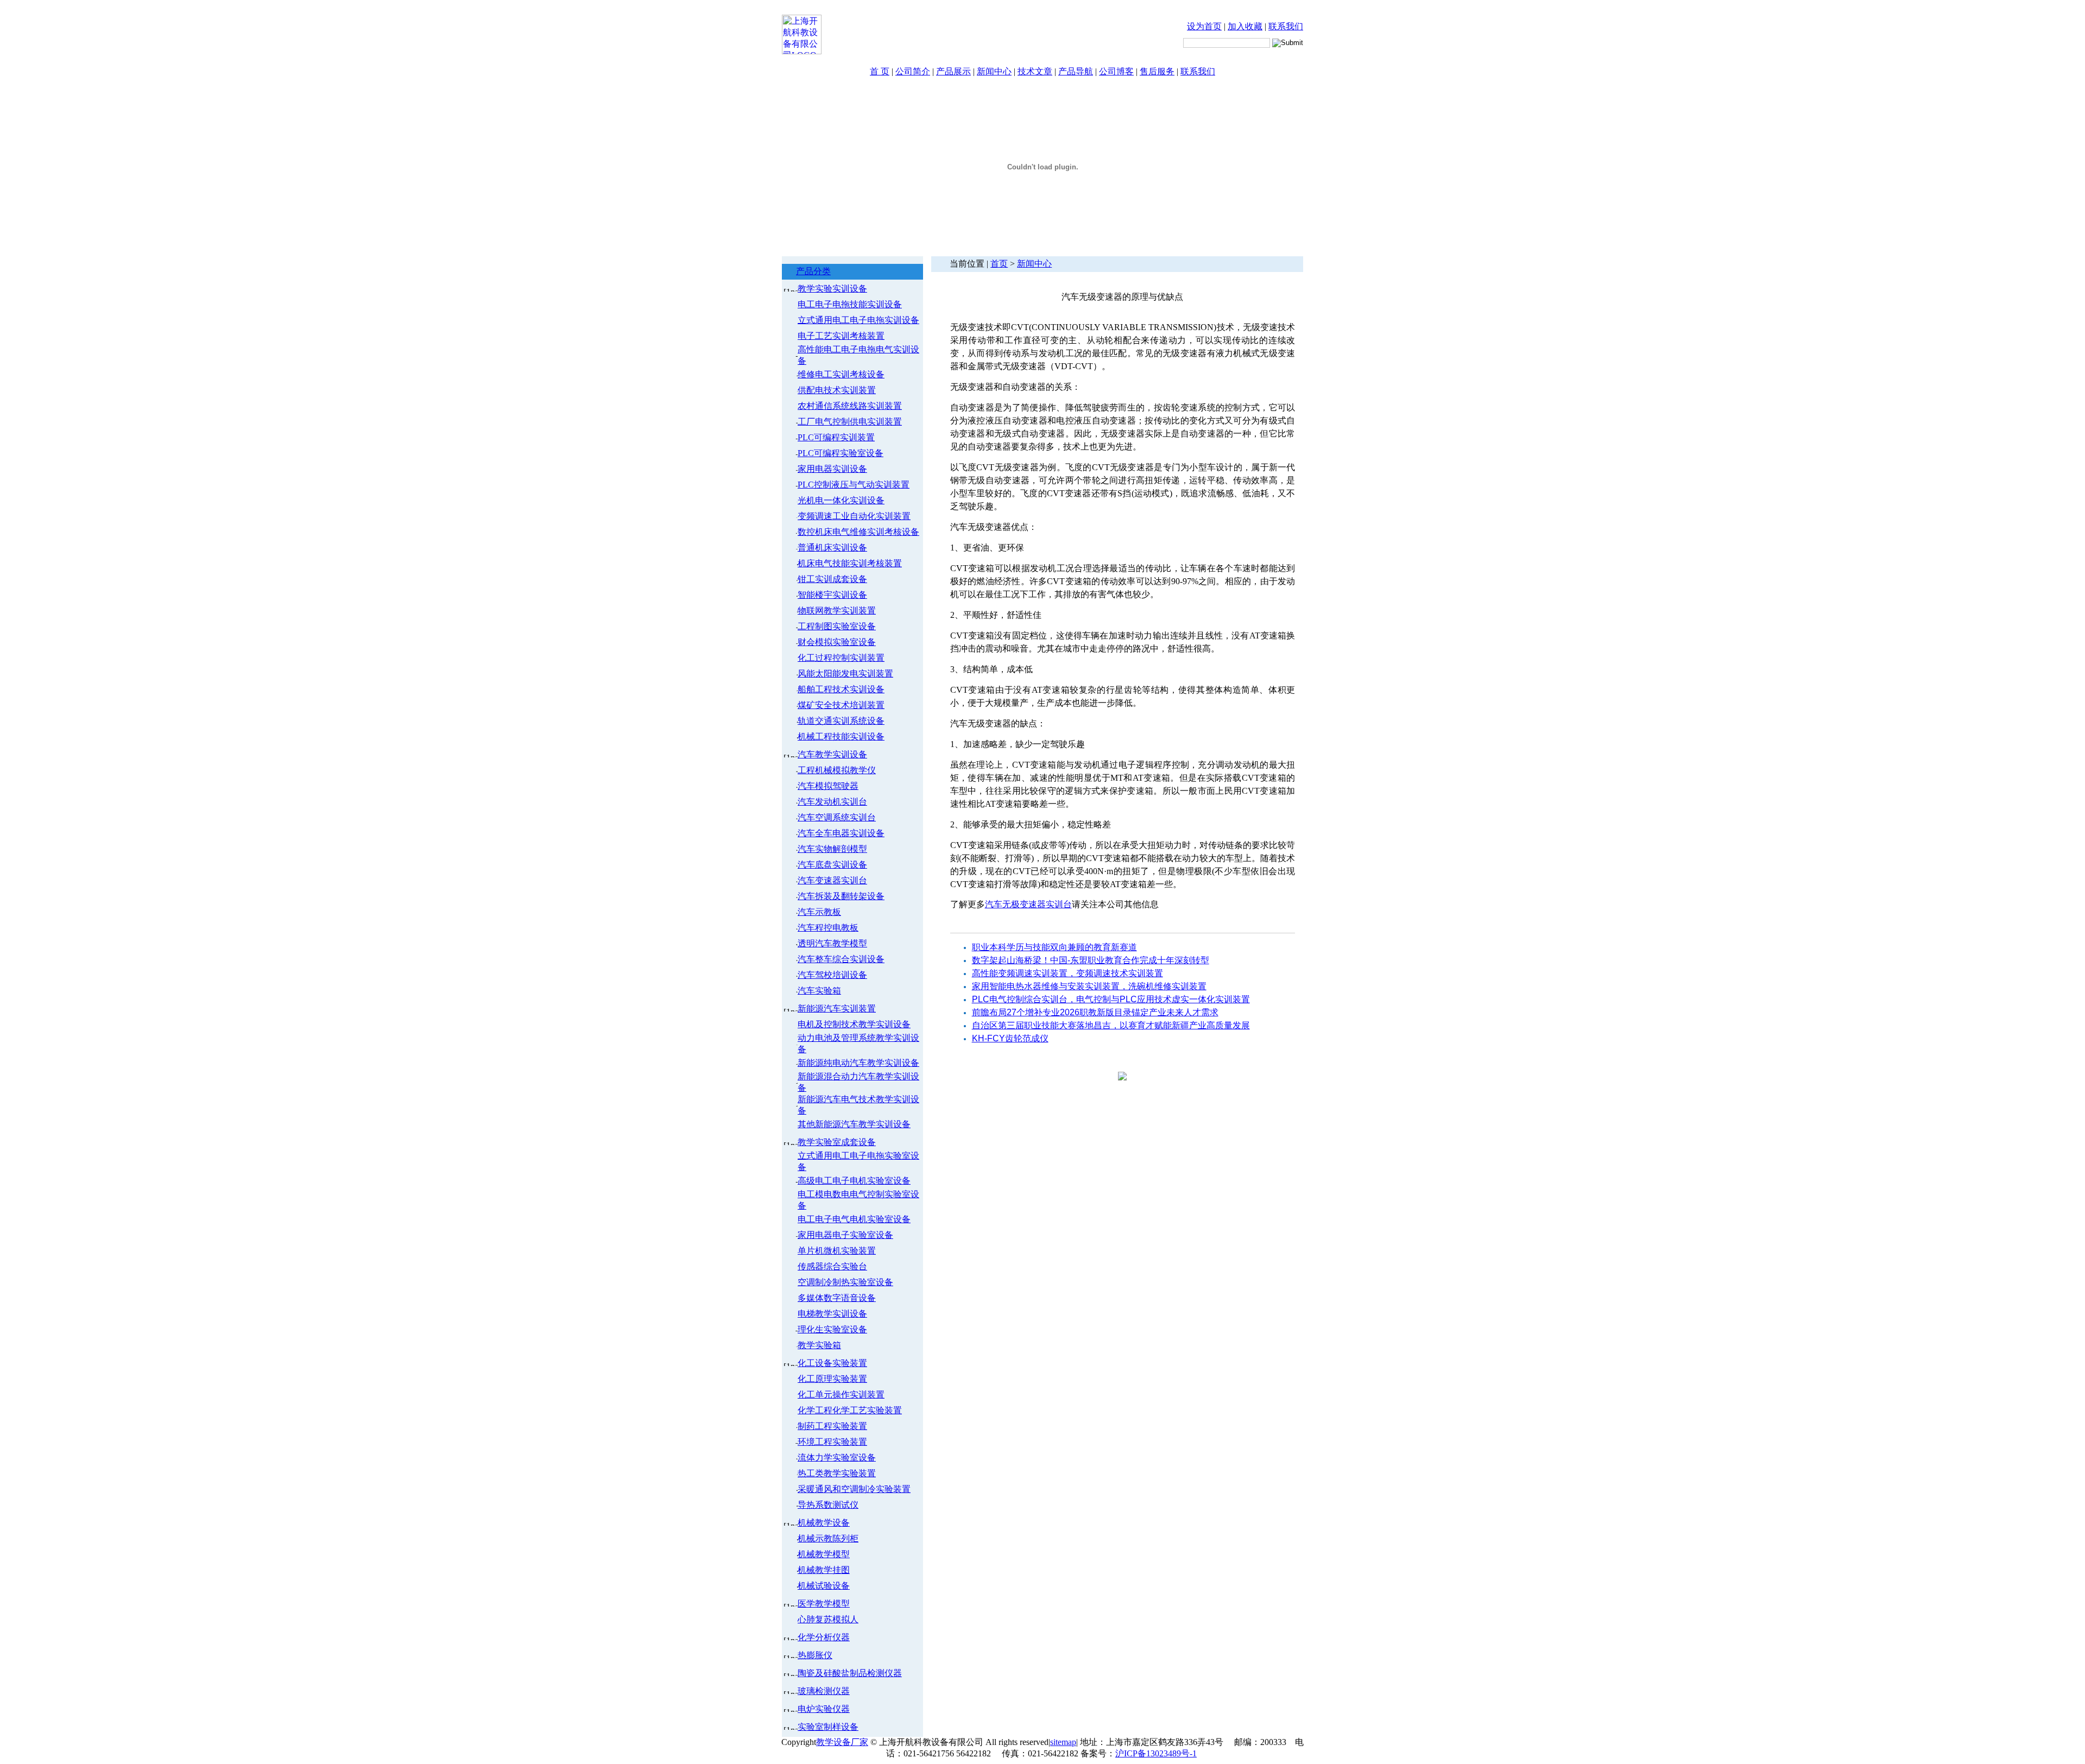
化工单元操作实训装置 (841, 1395)
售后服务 (1157, 71)
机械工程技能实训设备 (841, 736)
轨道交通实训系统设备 (841, 721)
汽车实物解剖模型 (832, 849)
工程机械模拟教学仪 (837, 770)
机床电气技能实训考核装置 (850, 563)
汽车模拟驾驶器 (828, 786)
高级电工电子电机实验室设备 (854, 1181)
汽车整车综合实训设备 (841, 959)
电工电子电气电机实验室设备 (854, 1219)
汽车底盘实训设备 (832, 865)
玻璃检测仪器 (824, 1691)
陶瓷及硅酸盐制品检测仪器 (850, 1673)
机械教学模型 (824, 1554)
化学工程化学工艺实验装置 (850, 1410)
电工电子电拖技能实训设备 (850, 304)
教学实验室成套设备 (837, 1142)
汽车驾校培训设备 (832, 975)
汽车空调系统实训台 (837, 817)
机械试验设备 (824, 1586)
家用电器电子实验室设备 (845, 1235)
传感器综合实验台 (832, 1266)
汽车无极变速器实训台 (1028, 904)
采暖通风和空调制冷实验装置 (854, 1489)
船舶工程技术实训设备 (841, 689)
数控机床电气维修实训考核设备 (858, 532)
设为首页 (1204, 26)
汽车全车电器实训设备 (841, 833)
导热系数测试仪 (828, 1505)
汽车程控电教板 (828, 928)
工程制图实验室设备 (837, 626)
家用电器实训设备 (832, 469)
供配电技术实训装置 (837, 390)
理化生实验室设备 (832, 1329)
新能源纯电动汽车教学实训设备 (858, 1063)
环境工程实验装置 (832, 1442)
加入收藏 (1245, 26)
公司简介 (913, 71)
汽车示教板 (819, 912)
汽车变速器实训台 (832, 880)
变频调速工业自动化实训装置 (854, 516)
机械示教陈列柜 (828, 1538)
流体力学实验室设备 (837, 1458)
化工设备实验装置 (832, 1363)
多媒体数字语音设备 (837, 1298)
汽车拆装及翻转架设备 (841, 896)
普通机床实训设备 (832, 548)
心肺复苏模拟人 (828, 1619)
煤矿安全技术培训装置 (841, 705)
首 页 (880, 71)
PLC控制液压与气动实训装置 (854, 485)
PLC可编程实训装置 (836, 437)
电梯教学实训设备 (832, 1314)
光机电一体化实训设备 (841, 500)
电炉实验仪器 (824, 1709)
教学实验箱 (819, 1345)
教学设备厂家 (842, 1742)
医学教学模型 (824, 1604)
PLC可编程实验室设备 (841, 453)
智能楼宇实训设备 (832, 595)
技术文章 (1035, 71)
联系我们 (1286, 26)
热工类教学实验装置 (837, 1473)
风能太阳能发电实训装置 (845, 674)
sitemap (1063, 1742)
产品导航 (1076, 71)
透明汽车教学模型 (832, 943)
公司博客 (1116, 71)
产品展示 (953, 71)
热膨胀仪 (815, 1655)
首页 (999, 264)
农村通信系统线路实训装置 (850, 406)
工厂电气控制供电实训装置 (850, 422)
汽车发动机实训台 (832, 802)
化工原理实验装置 (832, 1379)
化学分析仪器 (824, 1637)
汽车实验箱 (819, 991)
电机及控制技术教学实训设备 (854, 1024)
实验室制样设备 (828, 1727)
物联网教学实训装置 (837, 611)
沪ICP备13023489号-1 (1156, 1753)
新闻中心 (994, 71)
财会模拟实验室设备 (837, 642)
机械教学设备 (824, 1523)
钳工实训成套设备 (832, 579)
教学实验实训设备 (832, 289)
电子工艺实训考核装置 (841, 336)
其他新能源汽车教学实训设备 (854, 1124)
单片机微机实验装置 (837, 1251)
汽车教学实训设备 (832, 754)
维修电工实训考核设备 (841, 374)
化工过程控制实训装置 (841, 658)
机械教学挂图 (824, 1570)
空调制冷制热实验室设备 (845, 1282)
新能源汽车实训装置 (837, 1009)
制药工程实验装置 (832, 1426)
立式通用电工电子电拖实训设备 (858, 320)
